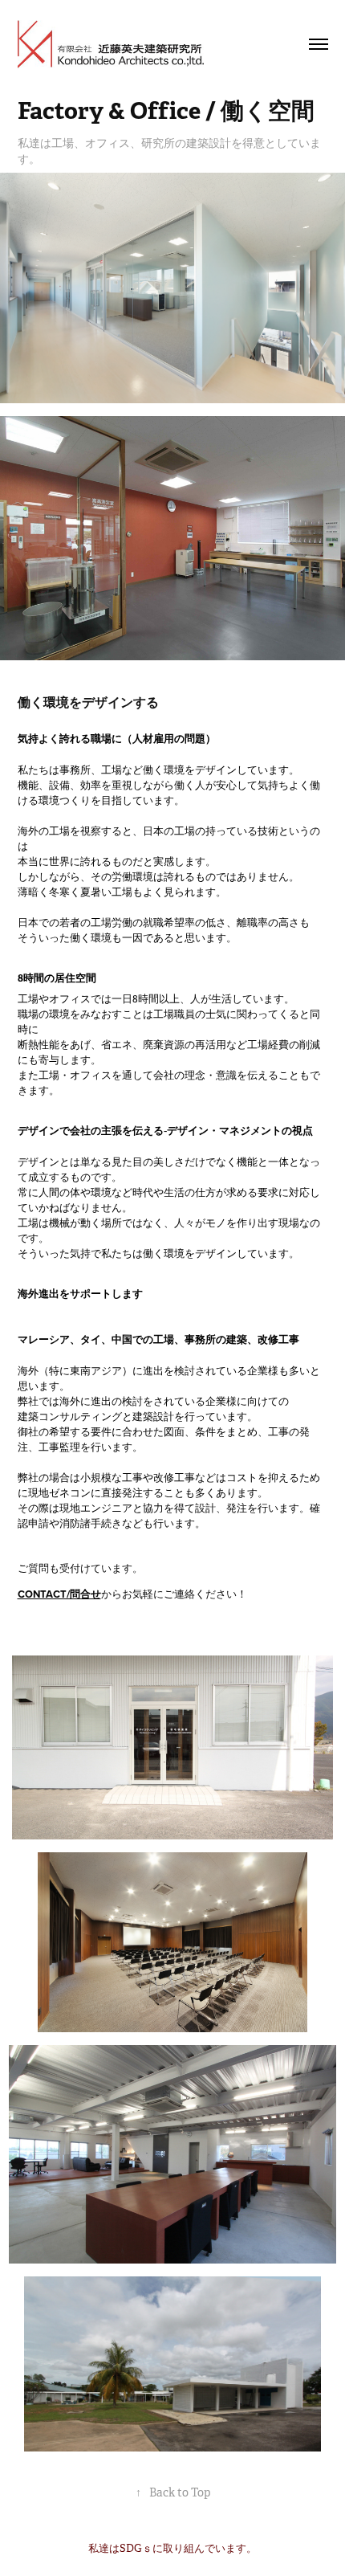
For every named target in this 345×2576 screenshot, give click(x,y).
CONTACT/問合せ (59, 1594)
